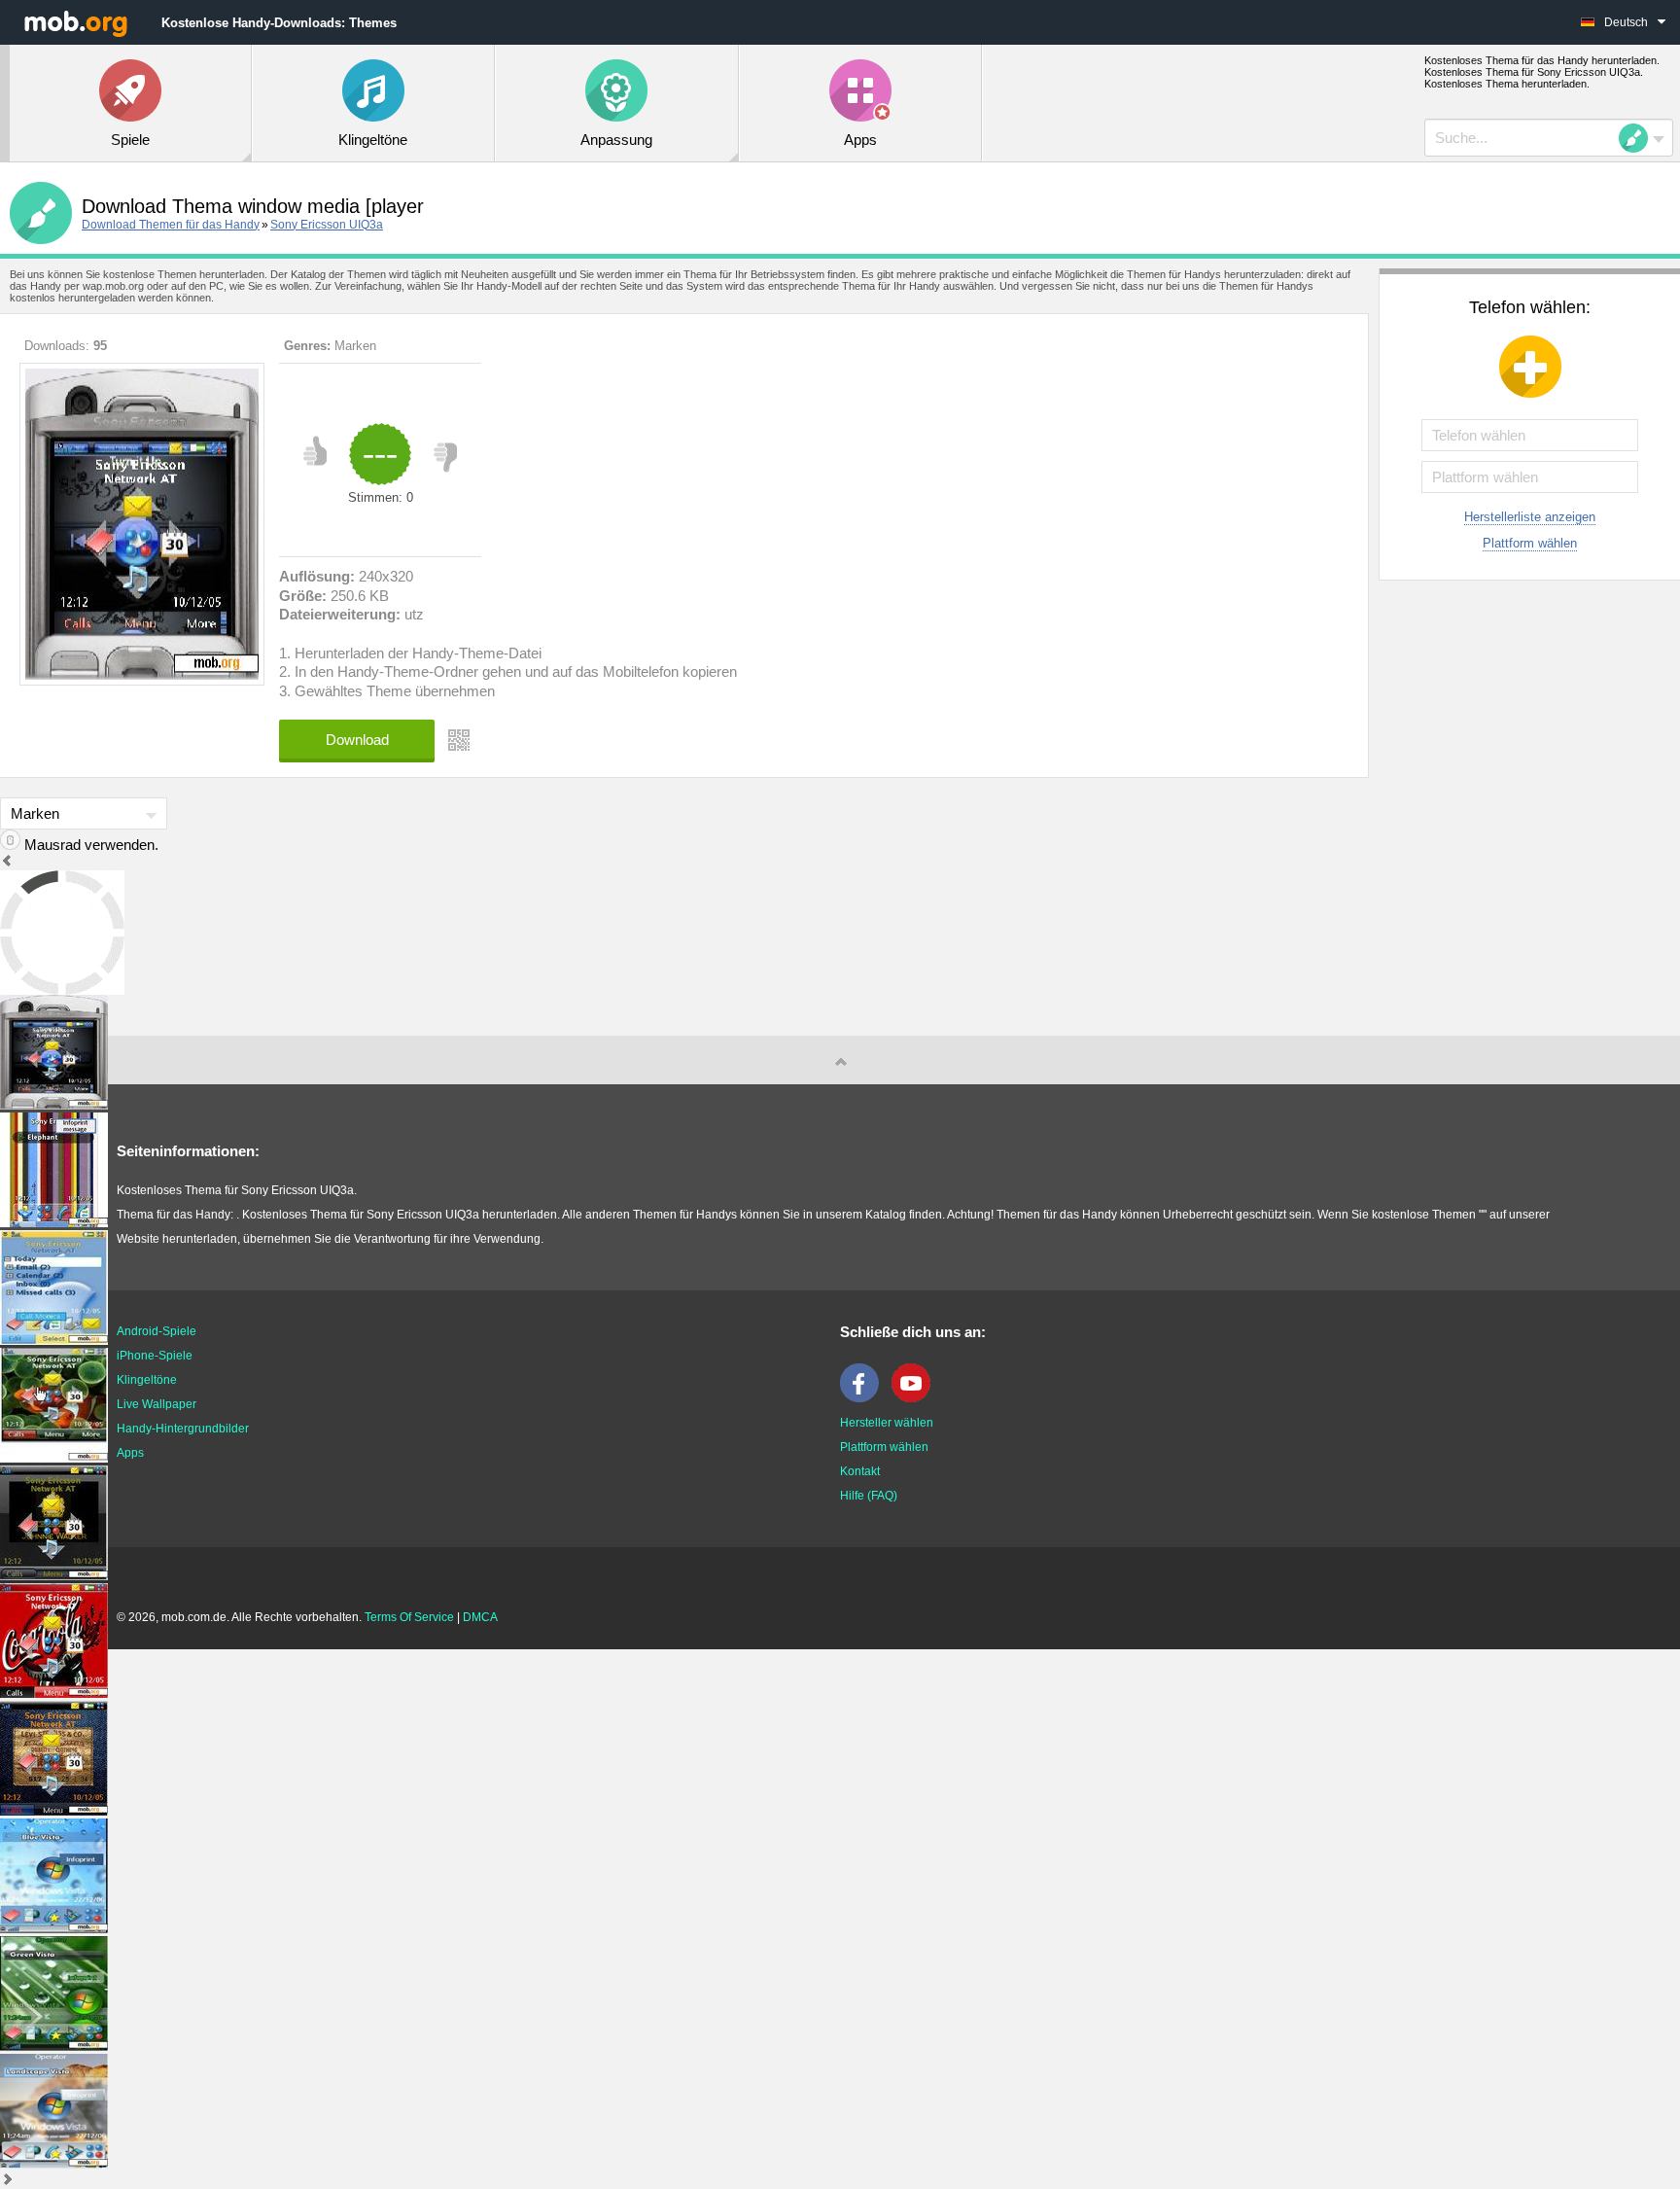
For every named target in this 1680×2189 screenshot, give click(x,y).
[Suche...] (1639, 138)
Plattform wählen (1530, 543)
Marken (355, 346)
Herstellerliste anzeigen (1530, 517)
